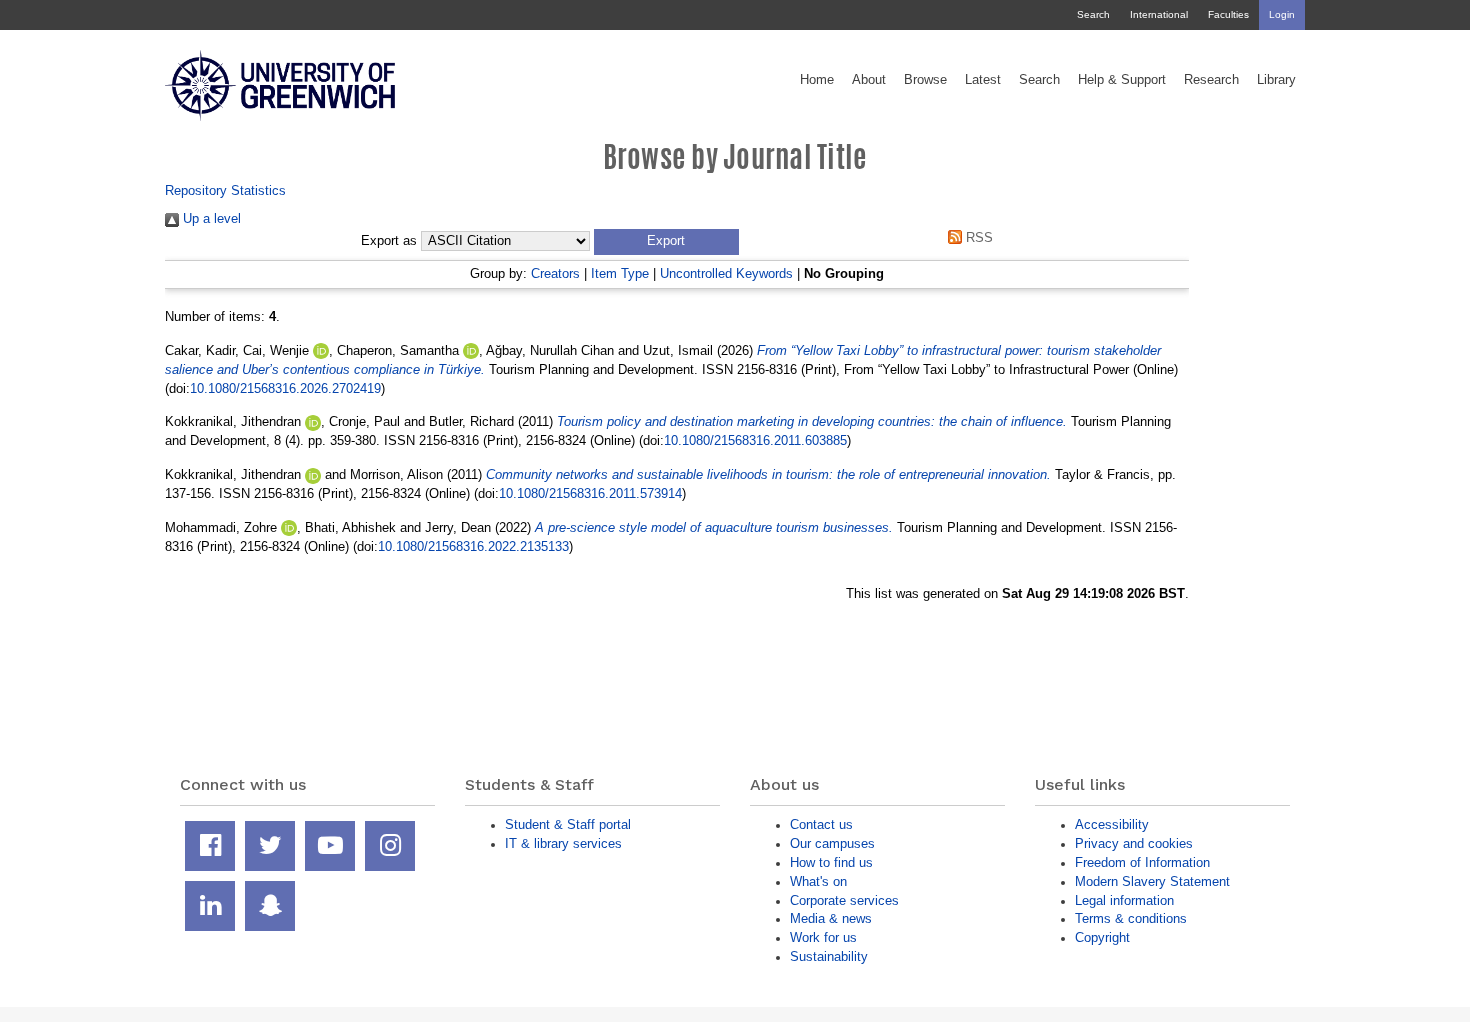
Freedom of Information (1142, 862)
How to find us (831, 862)
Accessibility (1112, 824)
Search (1093, 14)
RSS (977, 237)
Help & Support (1122, 80)
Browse (925, 80)
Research (1211, 80)
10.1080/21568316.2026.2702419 (285, 388)
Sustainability (829, 956)
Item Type (620, 273)
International (1159, 14)
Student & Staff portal (568, 824)
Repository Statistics (225, 190)
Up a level (210, 218)
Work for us (823, 937)
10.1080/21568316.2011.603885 (755, 440)
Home (817, 80)
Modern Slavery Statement (1152, 881)
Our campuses (832, 843)
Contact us (821, 824)
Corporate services (844, 900)
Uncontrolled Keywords (726, 273)
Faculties (1228, 14)
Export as (389, 241)
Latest (983, 80)
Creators (555, 273)
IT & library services (563, 843)
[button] (666, 242)
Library (1276, 80)
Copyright (1102, 937)
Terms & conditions (1131, 918)
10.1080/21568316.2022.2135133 (473, 546)
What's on (818, 881)
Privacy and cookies (1134, 843)
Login (1282, 14)
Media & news (831, 918)
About (869, 80)
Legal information (1124, 900)
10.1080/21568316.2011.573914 (590, 493)
